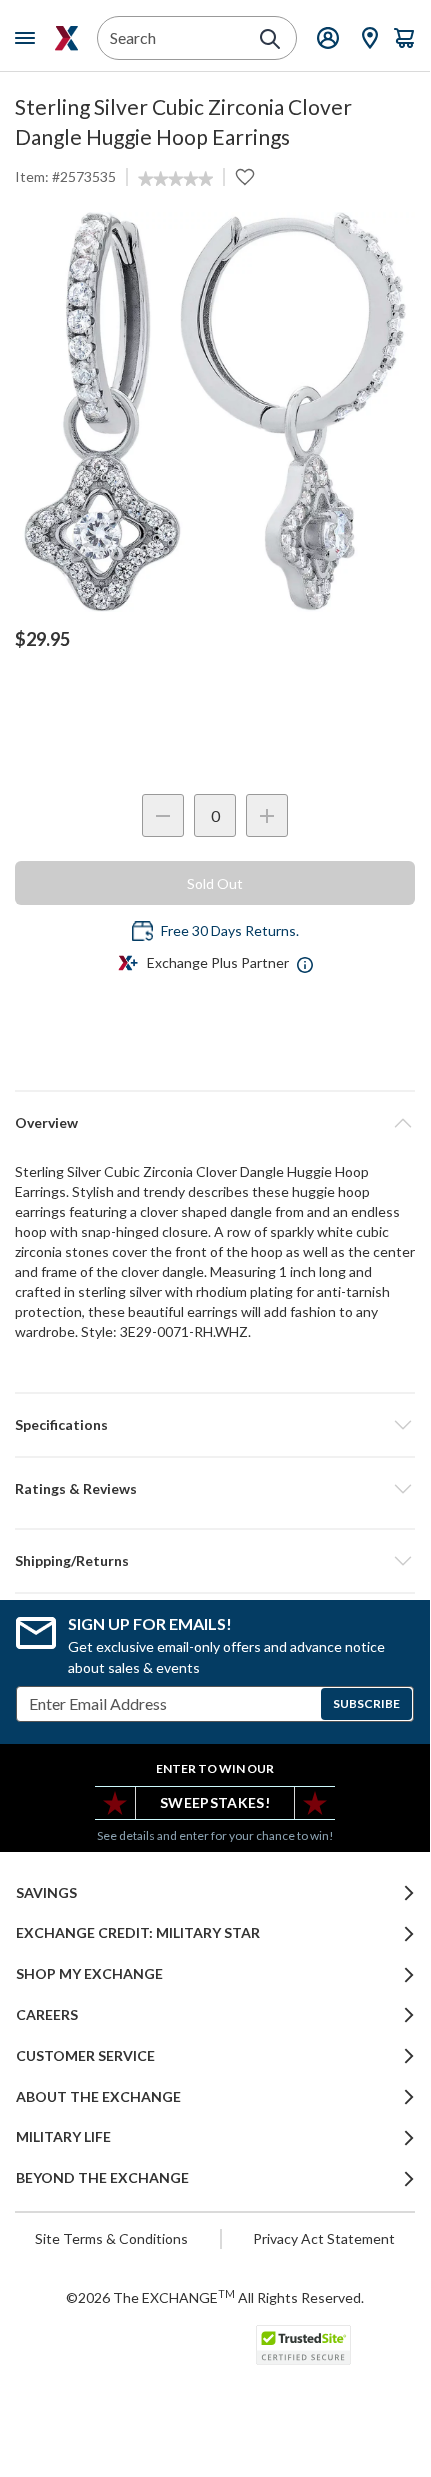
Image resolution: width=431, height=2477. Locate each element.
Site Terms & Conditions (111, 2238)
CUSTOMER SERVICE (85, 2056)
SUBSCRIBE (366, 1703)
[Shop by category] (29, 38)
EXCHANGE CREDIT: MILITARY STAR (138, 1933)
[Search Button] (270, 39)
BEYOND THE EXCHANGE (102, 2178)
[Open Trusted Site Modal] (303, 2345)
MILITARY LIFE (63, 2137)
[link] (175, 179)
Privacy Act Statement (324, 2238)
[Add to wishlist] (245, 177)
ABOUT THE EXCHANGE (98, 2097)
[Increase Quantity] (267, 815)
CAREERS (47, 2015)
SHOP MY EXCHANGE (89, 1974)
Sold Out (215, 883)
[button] (215, 1489)
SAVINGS (46, 1893)
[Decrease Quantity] (163, 815)
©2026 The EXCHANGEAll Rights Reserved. (215, 2297)
